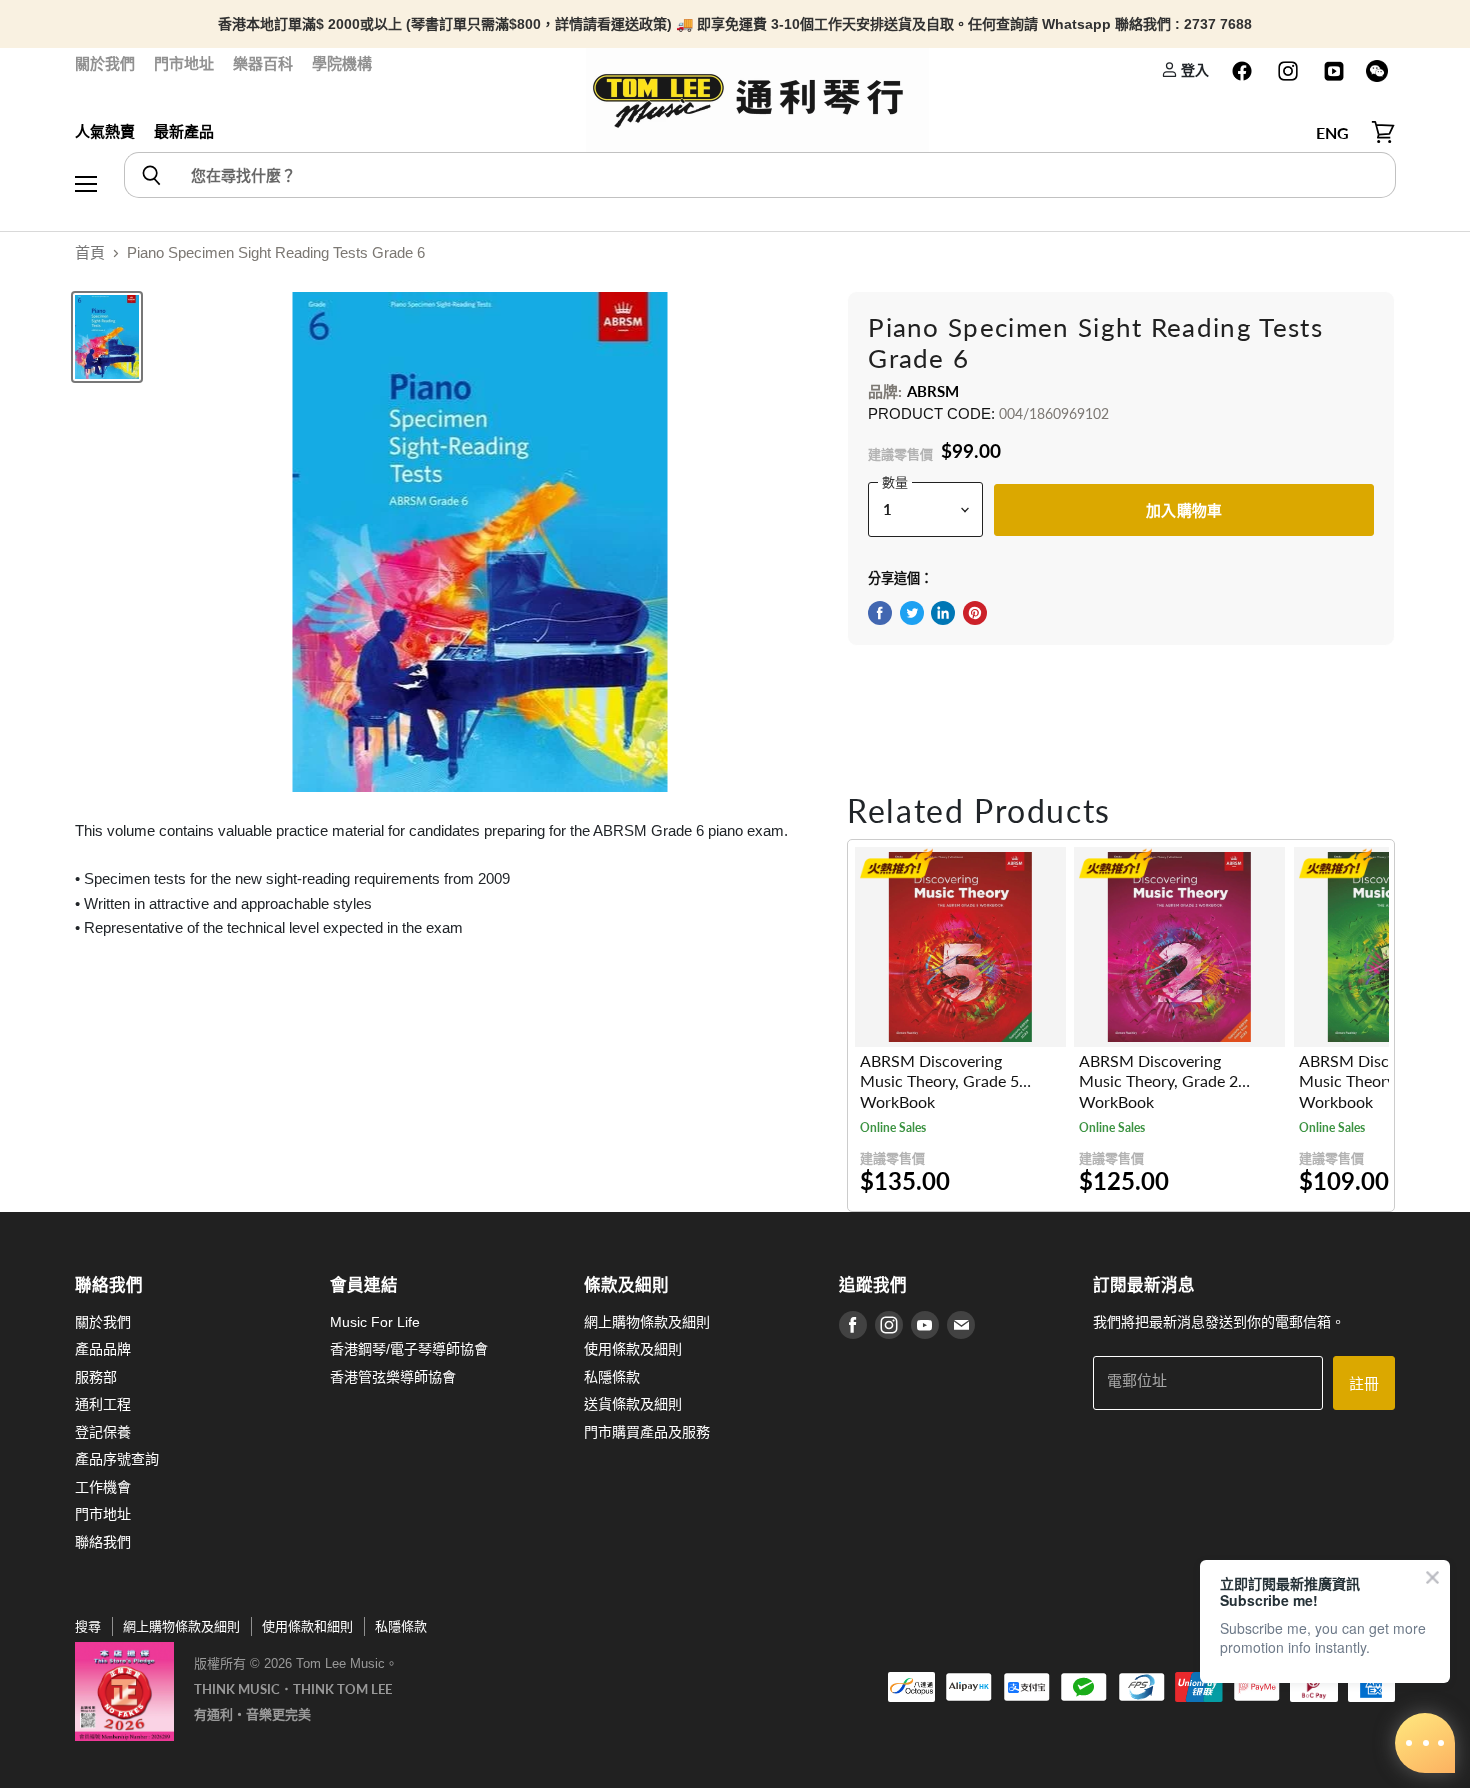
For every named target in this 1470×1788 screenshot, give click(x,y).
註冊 (1364, 1383)
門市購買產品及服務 (647, 1432)
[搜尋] (150, 175)
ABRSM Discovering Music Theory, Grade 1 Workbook (1378, 1081)
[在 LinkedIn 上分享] (943, 613)
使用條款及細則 (633, 1349)
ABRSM (933, 391)
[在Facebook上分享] (880, 613)
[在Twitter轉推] (912, 613)
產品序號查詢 (117, 1459)
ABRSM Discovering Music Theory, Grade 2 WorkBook (1158, 1081)
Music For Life (375, 1322)
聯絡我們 (103, 1542)
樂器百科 (263, 63)
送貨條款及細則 (633, 1404)
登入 (1193, 69)
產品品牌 (103, 1349)
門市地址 (184, 63)
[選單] (86, 133)
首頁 (90, 252)
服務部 (96, 1377)
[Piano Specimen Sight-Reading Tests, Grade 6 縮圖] (107, 337)
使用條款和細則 (307, 1626)
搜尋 (88, 1626)
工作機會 (103, 1487)
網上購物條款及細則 (647, 1322)
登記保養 (103, 1432)
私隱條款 (612, 1377)
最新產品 (184, 131)
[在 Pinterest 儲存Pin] (975, 613)
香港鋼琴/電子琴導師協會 (409, 1349)
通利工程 (103, 1404)
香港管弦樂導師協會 (393, 1377)
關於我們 (105, 63)
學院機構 (342, 63)
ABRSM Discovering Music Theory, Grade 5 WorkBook (939, 1081)
